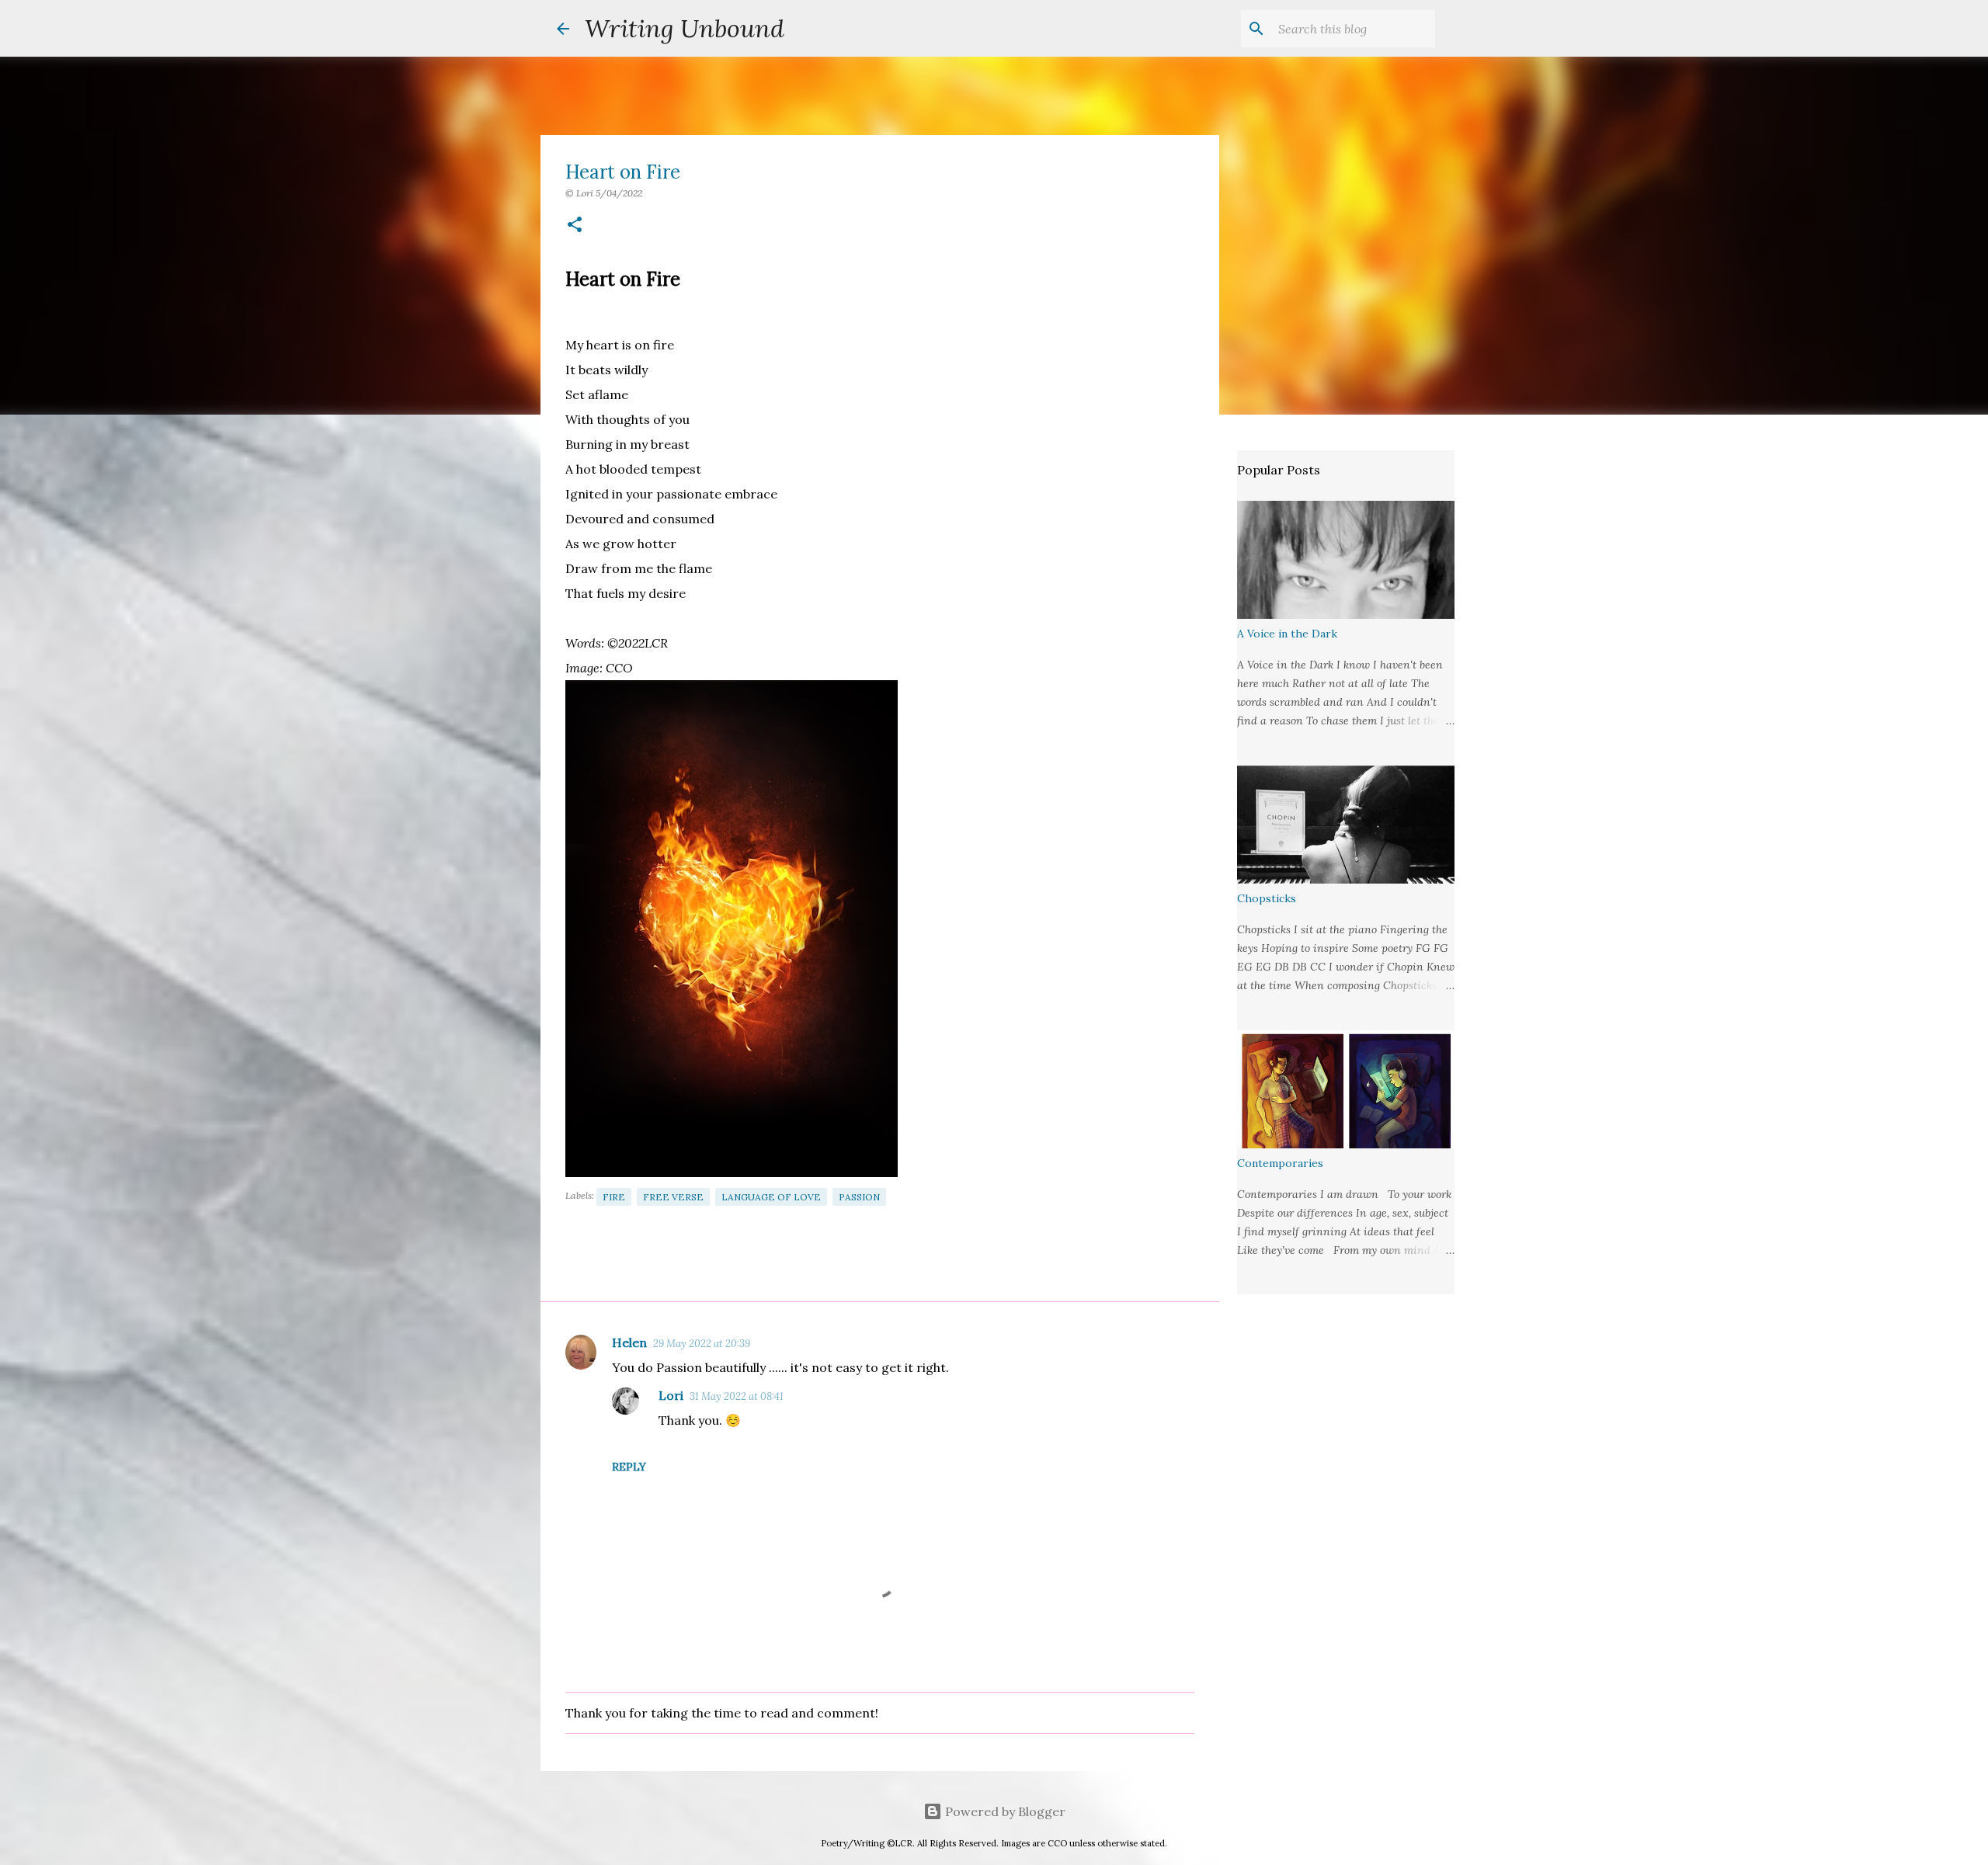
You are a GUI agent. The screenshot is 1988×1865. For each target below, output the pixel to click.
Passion (859, 1197)
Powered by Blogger (1004, 1811)
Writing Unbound (685, 28)
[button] (575, 226)
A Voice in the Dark (1287, 634)
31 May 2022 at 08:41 (737, 1396)
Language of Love (771, 1197)
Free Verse (673, 1197)
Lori (671, 1395)
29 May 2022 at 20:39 (702, 1344)
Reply (629, 1467)
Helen (629, 1342)
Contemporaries (1280, 1163)
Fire (614, 1197)
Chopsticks (1267, 898)
